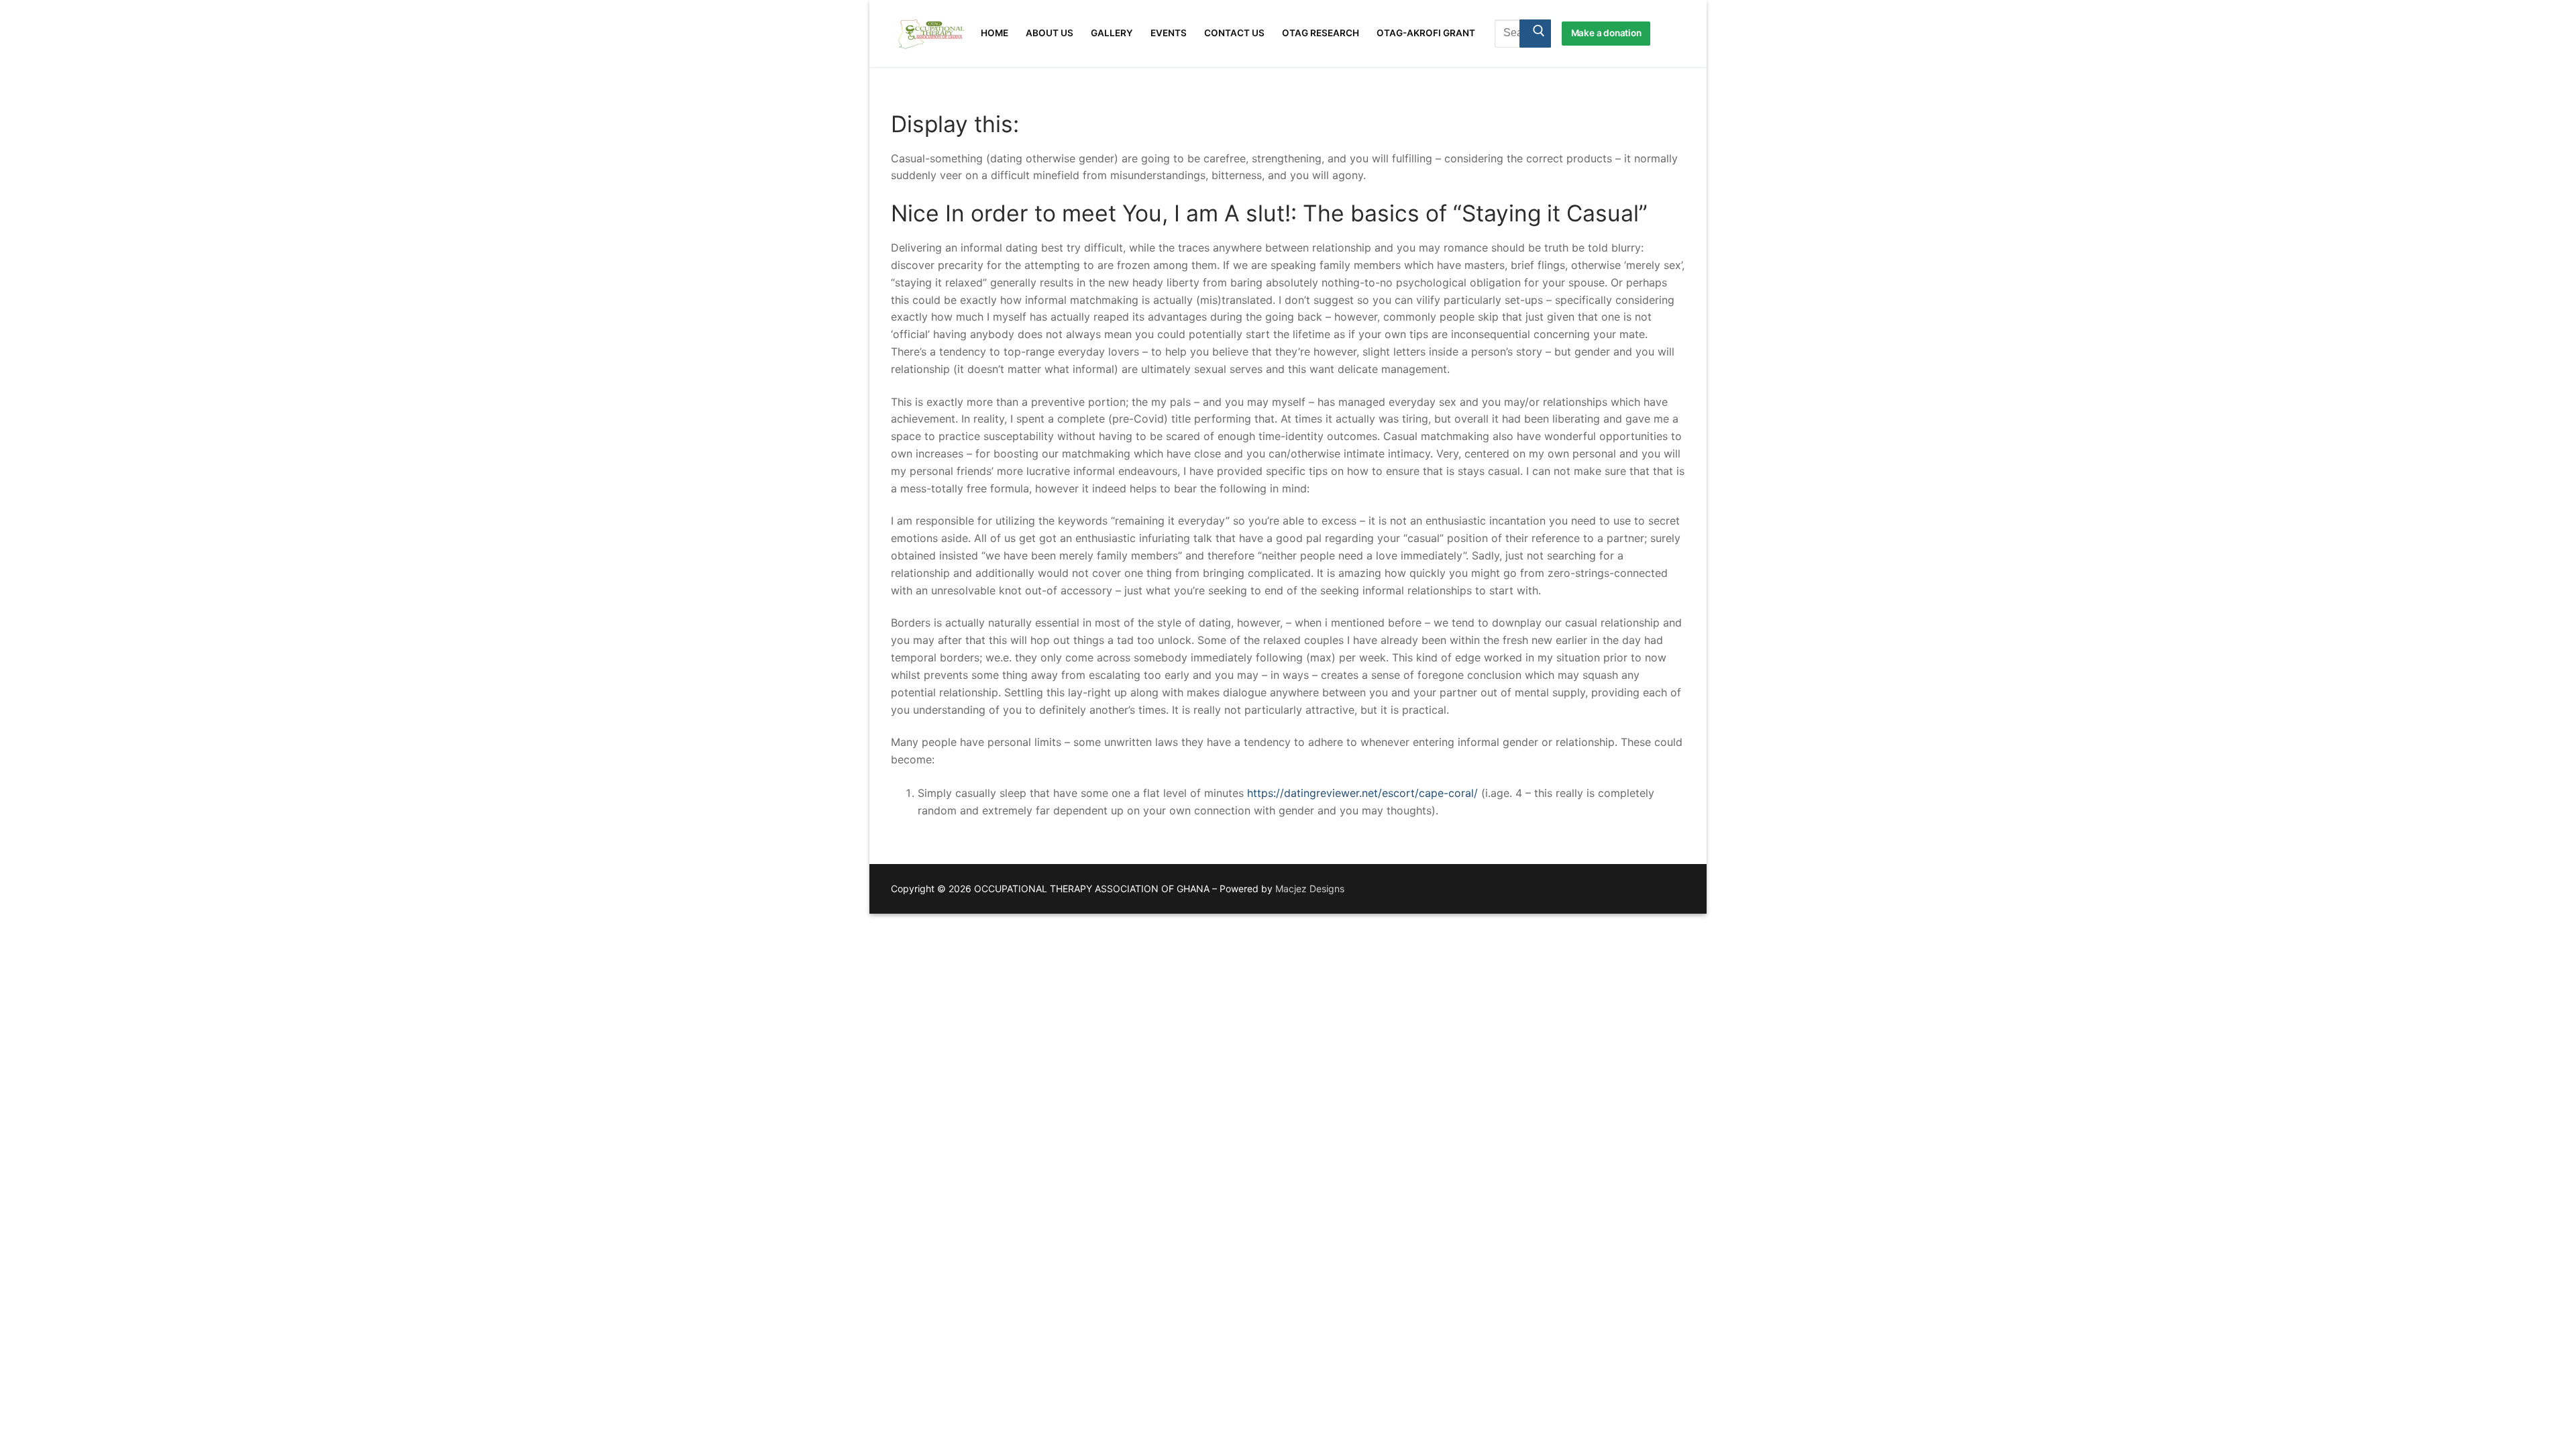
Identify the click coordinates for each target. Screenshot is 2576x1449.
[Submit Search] (1535, 34)
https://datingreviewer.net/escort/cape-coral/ (1362, 793)
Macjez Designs (1310, 889)
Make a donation (1606, 33)
